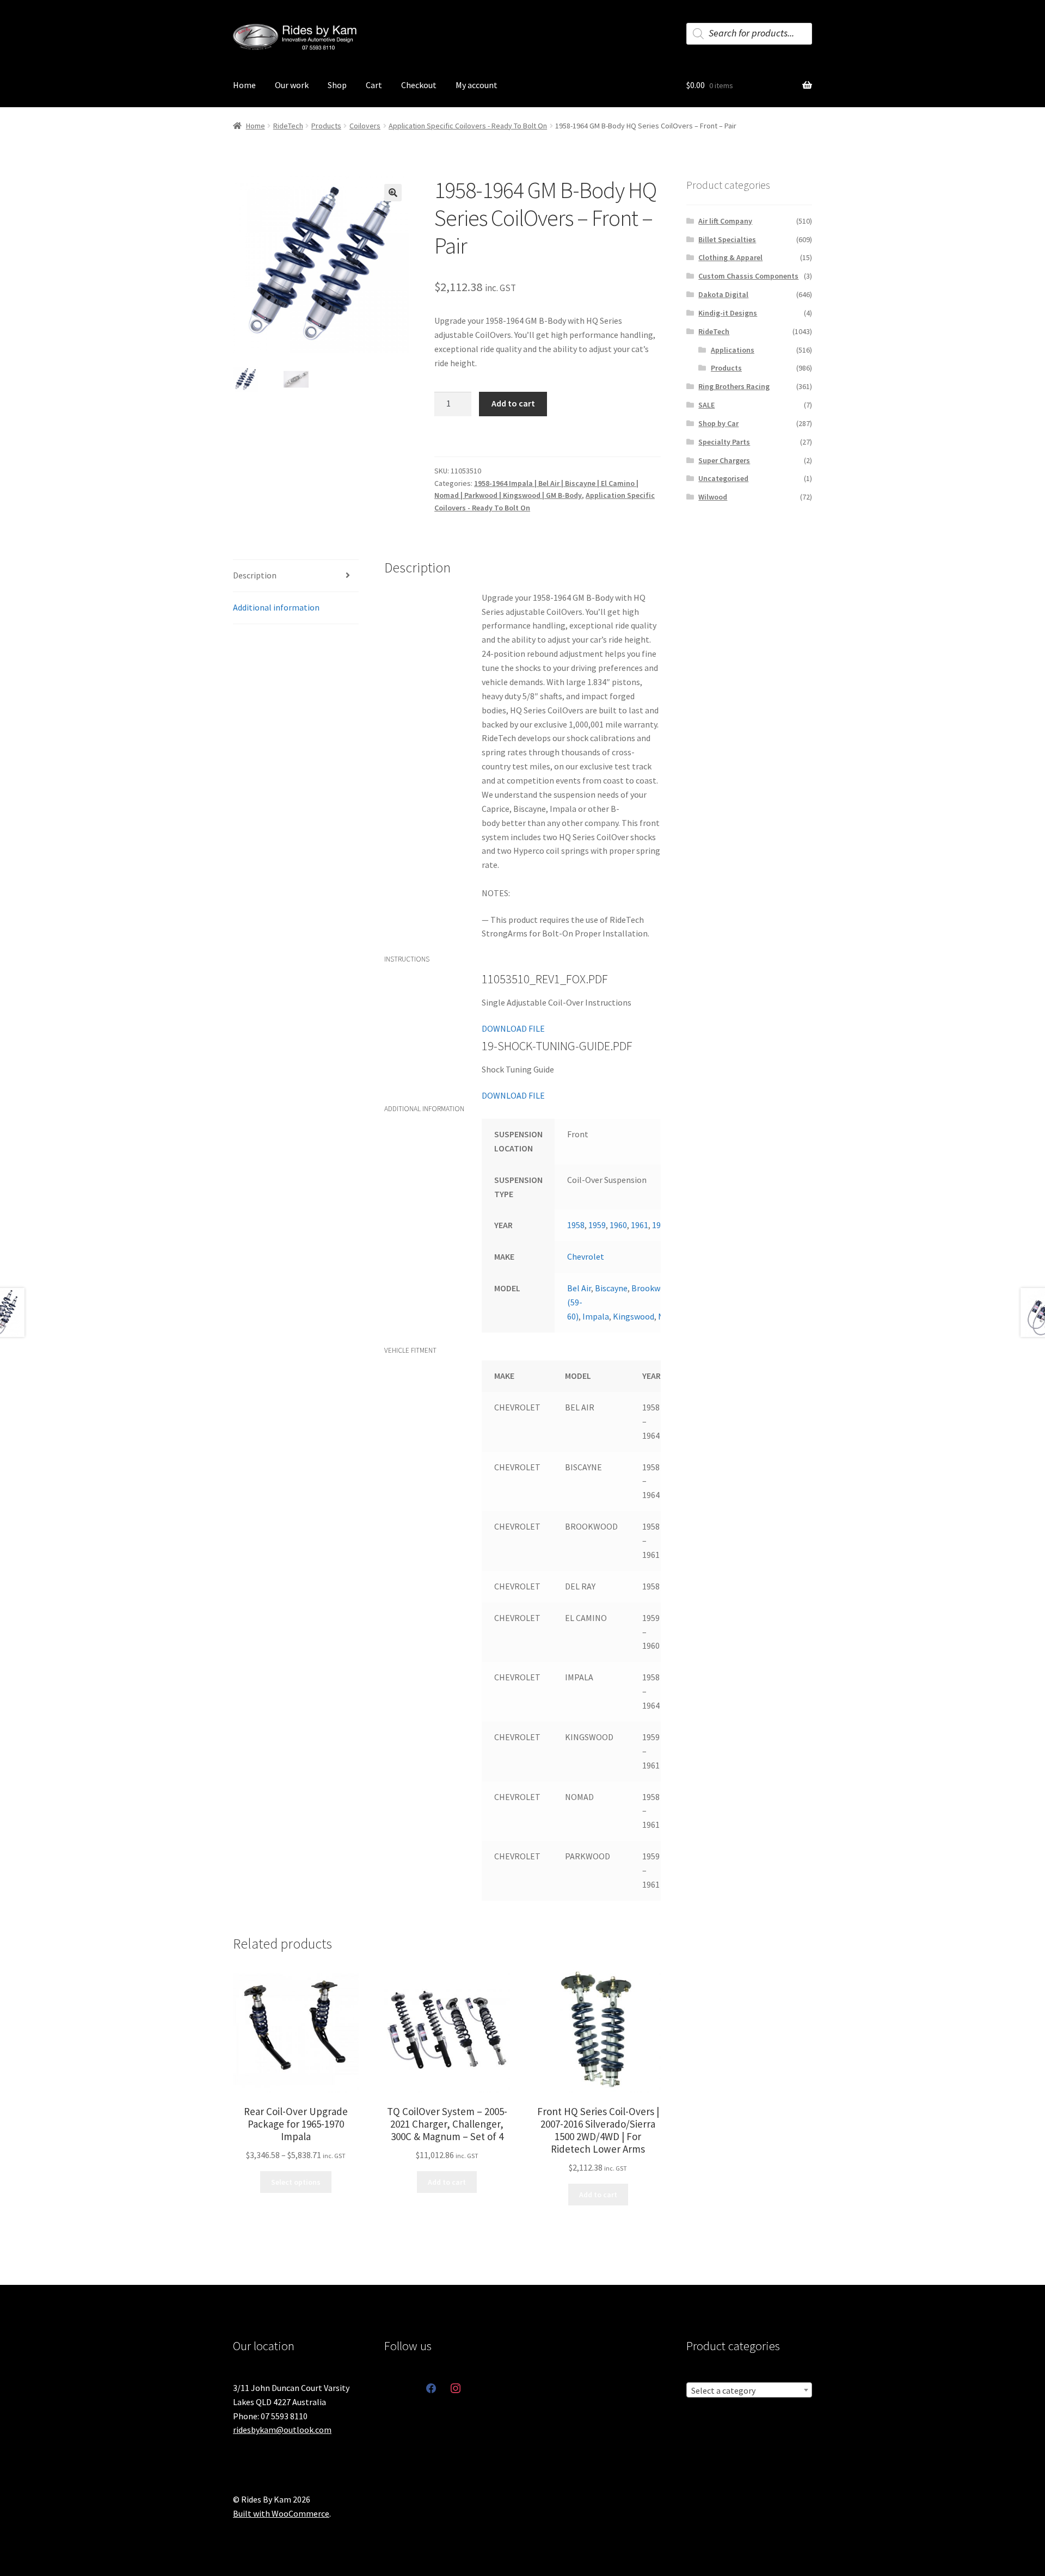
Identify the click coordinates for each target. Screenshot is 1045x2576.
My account (477, 85)
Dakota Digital (723, 294)
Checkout (419, 85)
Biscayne (611, 1288)
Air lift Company (725, 221)
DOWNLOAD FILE (513, 1028)
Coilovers (365, 126)
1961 (640, 1225)
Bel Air (579, 1288)
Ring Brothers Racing (734, 386)
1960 (618, 1225)
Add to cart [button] (447, 2182)
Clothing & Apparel (730, 257)
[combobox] (749, 2390)
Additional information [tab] (276, 607)
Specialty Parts (724, 442)
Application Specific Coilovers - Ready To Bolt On (468, 126)
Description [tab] (255, 575)
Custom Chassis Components (748, 276)
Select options (296, 2182)
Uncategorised (723, 478)
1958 (576, 1225)
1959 (597, 1225)
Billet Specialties (727, 239)
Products (326, 126)
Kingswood (634, 1316)
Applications (733, 350)
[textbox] (749, 2390)
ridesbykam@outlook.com (282, 2430)
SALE (706, 405)
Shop (337, 85)
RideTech (288, 126)
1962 (661, 1225)
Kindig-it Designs (728, 313)
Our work (292, 85)
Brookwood (653, 1288)
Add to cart (513, 403)
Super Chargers (724, 460)
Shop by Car (718, 423)
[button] (393, 193)
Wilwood (713, 497)
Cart (374, 85)
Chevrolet (586, 1256)
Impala (596, 1316)
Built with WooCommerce (281, 2513)
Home (244, 85)
